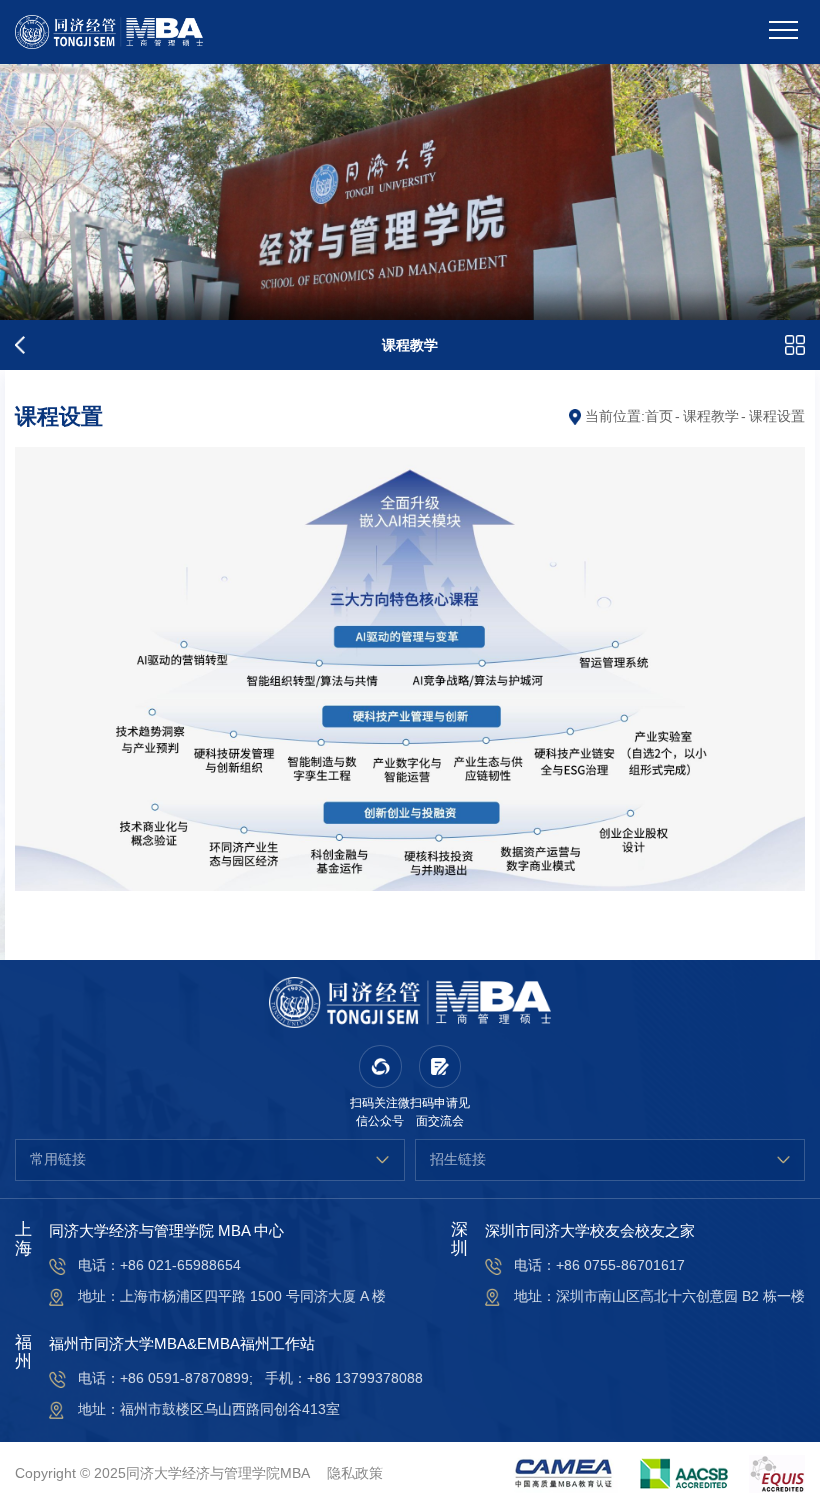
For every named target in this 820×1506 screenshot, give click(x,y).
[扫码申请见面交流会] (440, 1066)
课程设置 (777, 416)
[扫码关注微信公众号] (380, 1066)
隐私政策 (355, 1473)
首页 (659, 416)
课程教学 (711, 416)
